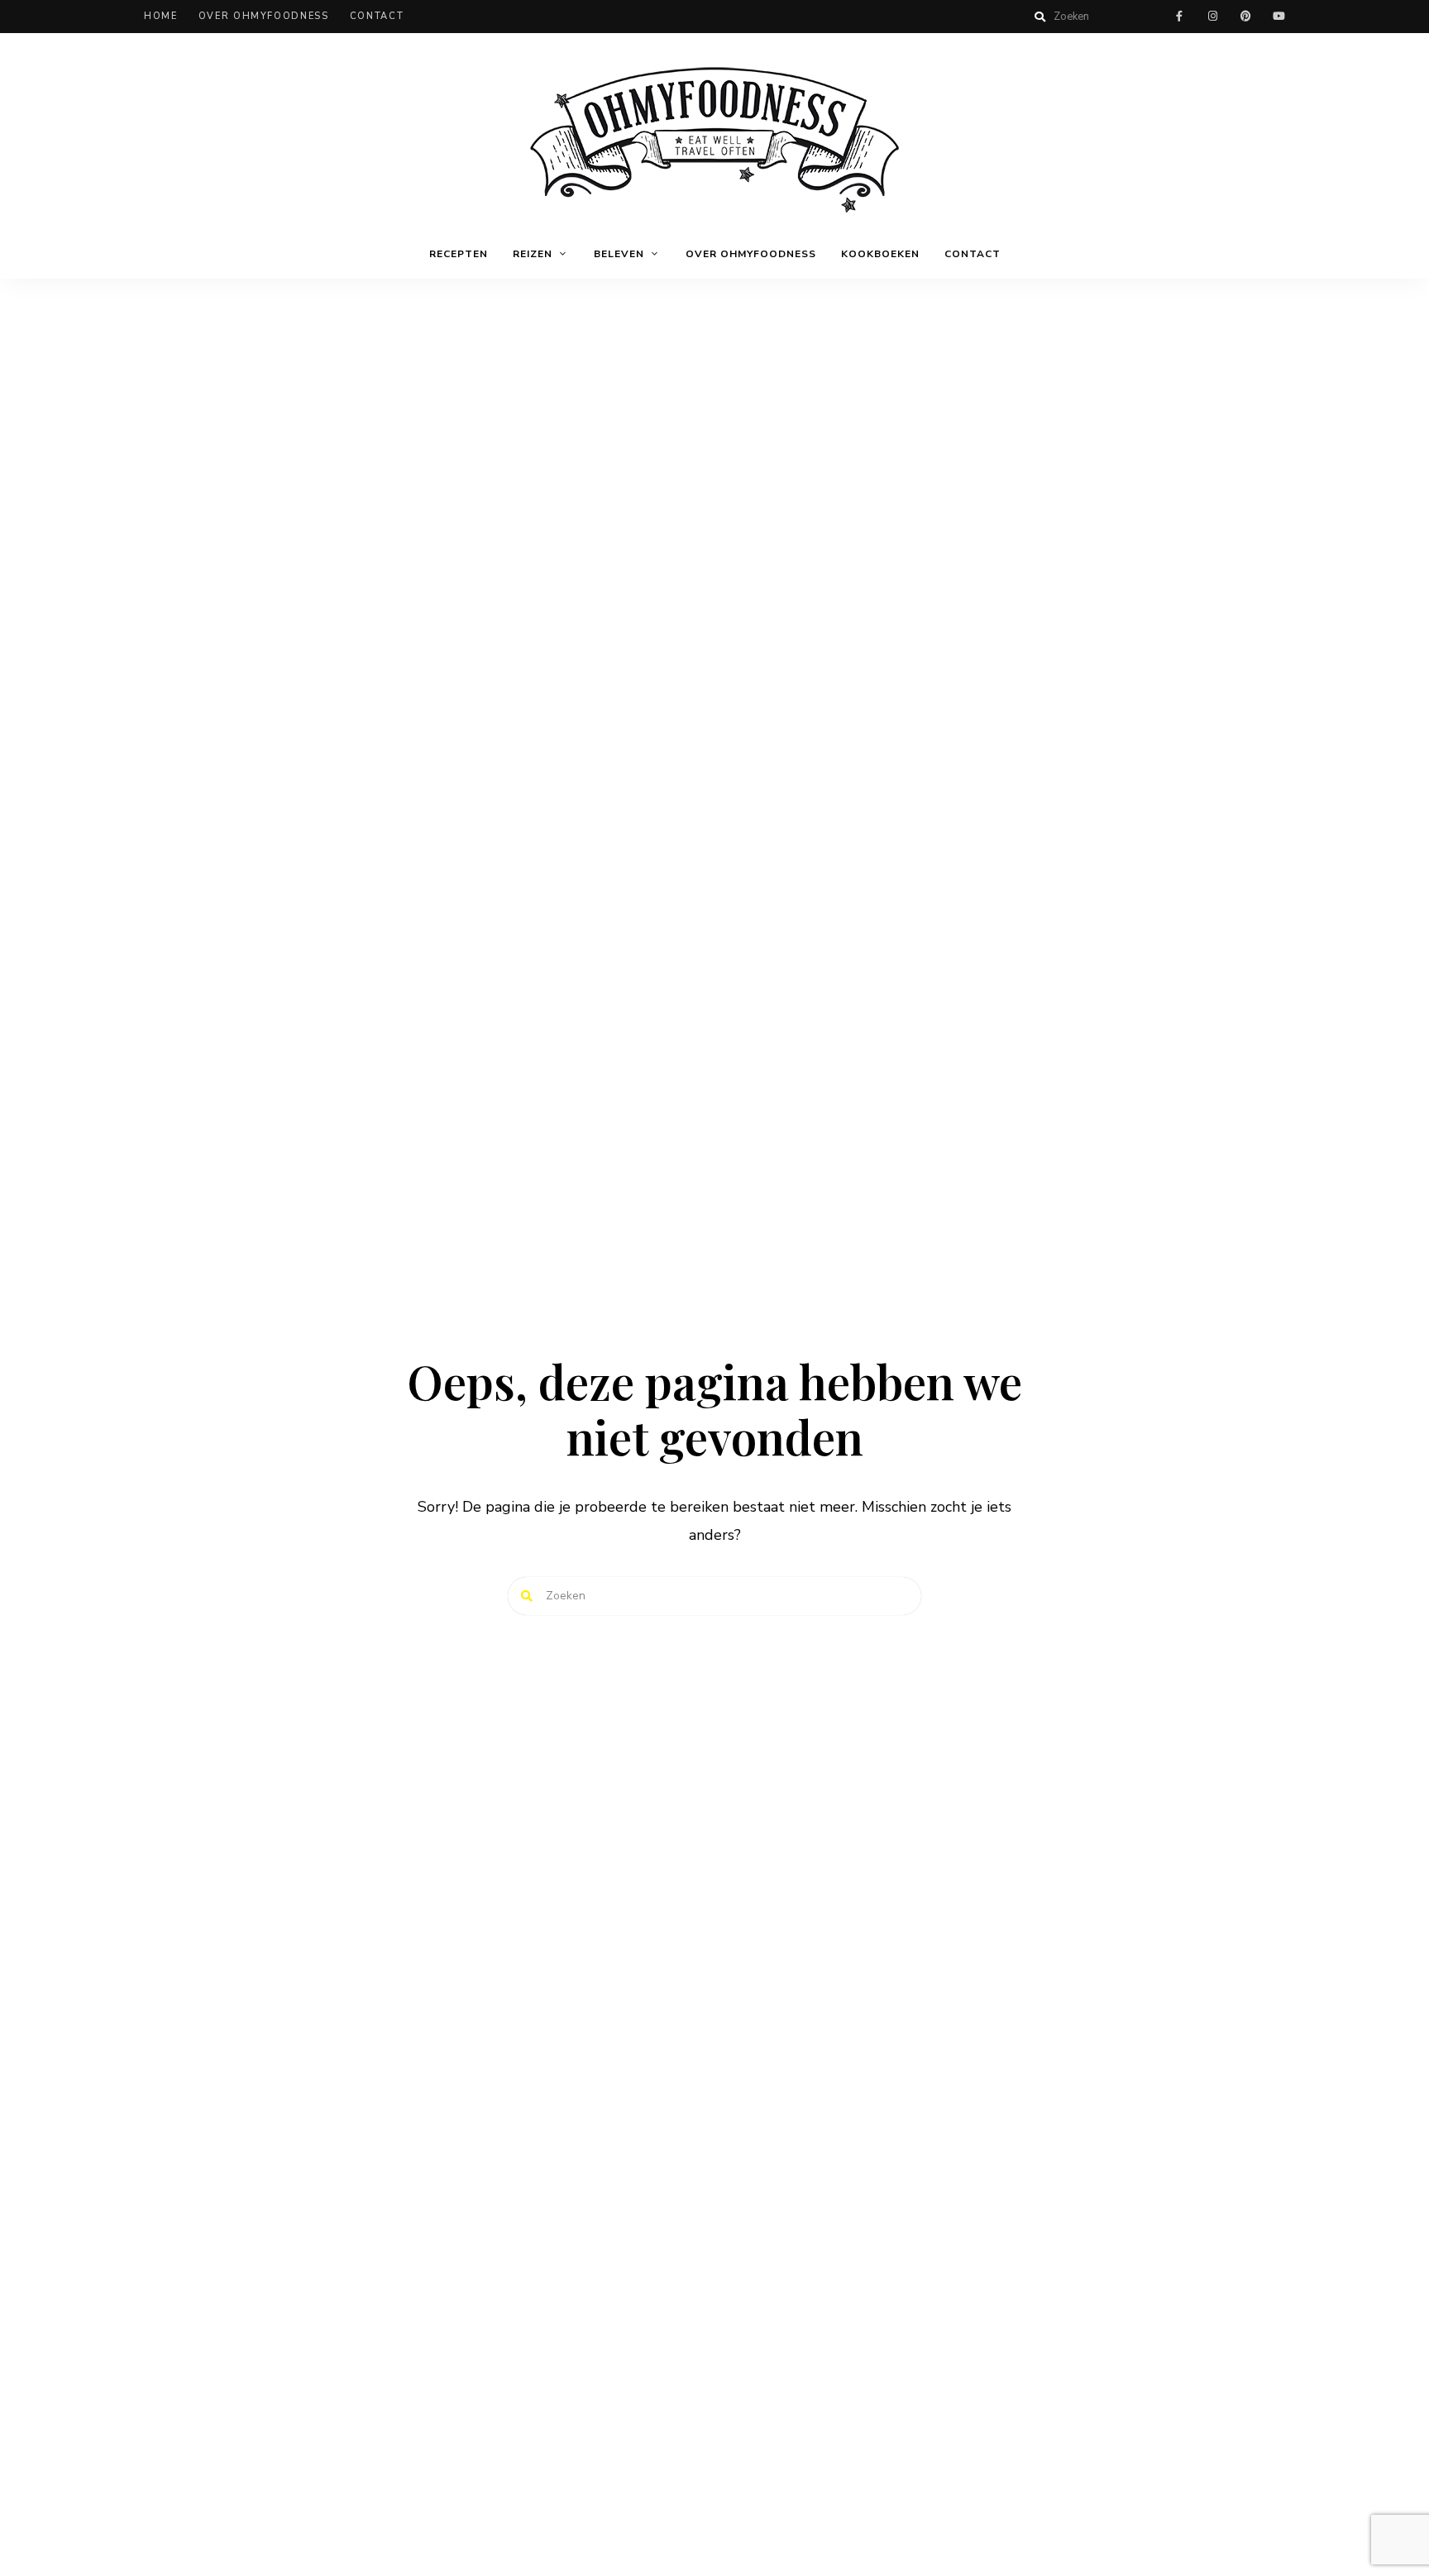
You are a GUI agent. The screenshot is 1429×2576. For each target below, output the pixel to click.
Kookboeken (880, 254)
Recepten (459, 254)
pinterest (1245, 17)
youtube (1278, 17)
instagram (1212, 17)
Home (161, 16)
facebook (1179, 17)
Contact (377, 16)
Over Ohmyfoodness (264, 16)
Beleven (619, 254)
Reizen (533, 254)
